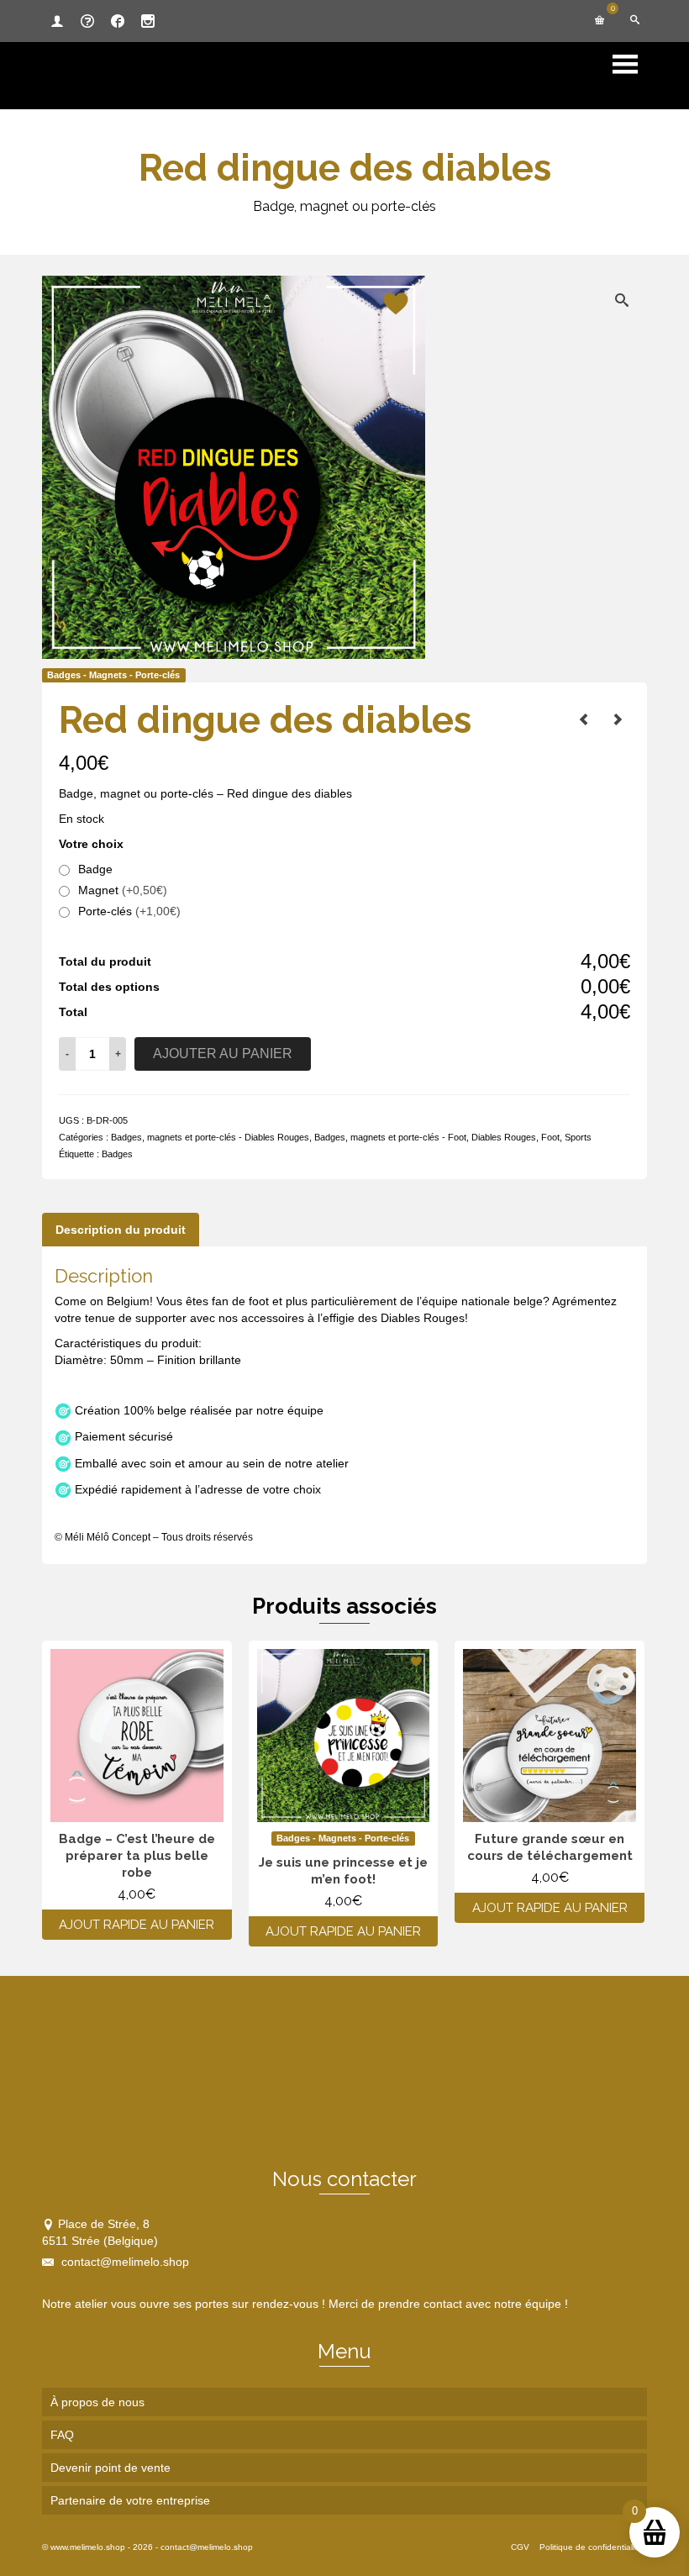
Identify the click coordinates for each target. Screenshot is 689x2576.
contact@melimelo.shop (124, 2262)
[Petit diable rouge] (584, 719)
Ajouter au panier (223, 1054)
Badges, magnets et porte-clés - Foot (390, 1137)
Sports (578, 1137)
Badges (117, 1154)
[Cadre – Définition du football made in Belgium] (618, 719)
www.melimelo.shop (88, 2547)
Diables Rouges (504, 1137)
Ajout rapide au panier (137, 1925)
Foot (550, 1137)
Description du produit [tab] (121, 1230)
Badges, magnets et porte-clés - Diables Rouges (210, 1137)
